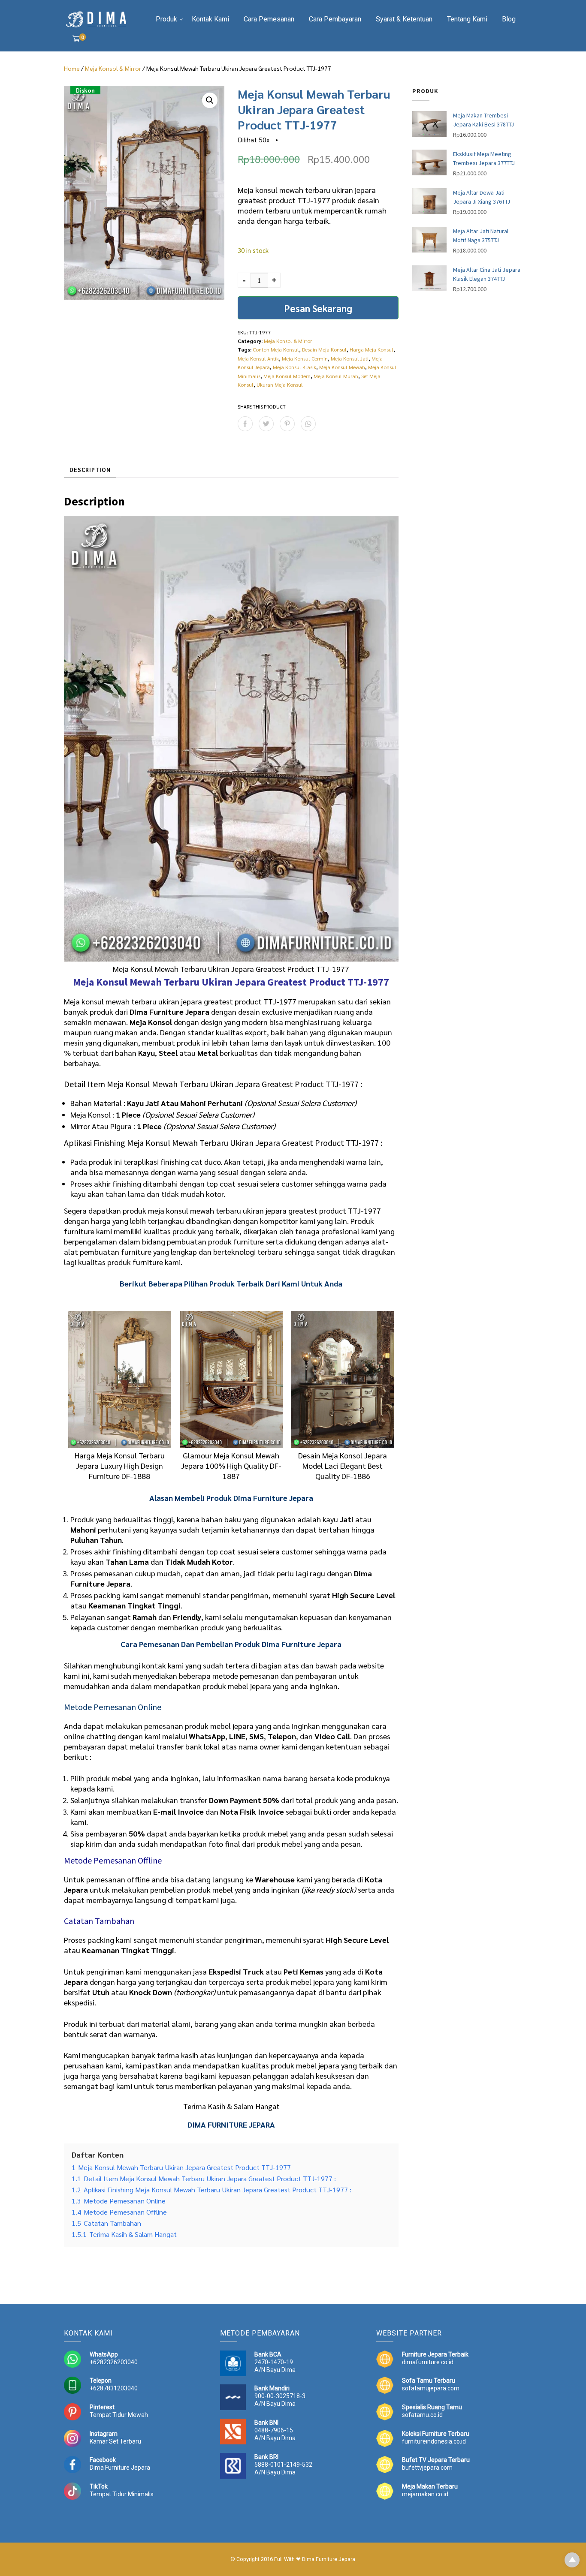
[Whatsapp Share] (308, 424)
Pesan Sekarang (318, 308)
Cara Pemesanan (269, 19)
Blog (509, 19)
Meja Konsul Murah (336, 376)
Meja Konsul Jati (350, 358)
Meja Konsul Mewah (342, 367)
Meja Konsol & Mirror (113, 68)
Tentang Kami (467, 19)
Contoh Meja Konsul (276, 349)
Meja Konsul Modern (287, 376)
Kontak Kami (210, 19)
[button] (210, 100)
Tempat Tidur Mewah (119, 2415)
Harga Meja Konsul (372, 349)
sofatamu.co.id (422, 2415)
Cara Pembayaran (335, 19)
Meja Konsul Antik (258, 358)
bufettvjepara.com (427, 2468)
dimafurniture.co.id (428, 2362)
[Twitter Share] (266, 424)
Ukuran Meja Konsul (280, 385)
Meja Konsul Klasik (295, 367)
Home (72, 68)
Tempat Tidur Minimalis (122, 2494)
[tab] (90, 470)
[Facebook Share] (245, 424)
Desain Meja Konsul (324, 349)
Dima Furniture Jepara (120, 2468)
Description (90, 470)
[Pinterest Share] (287, 424)
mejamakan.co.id (425, 2494)
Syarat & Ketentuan (404, 19)
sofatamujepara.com (431, 2388)
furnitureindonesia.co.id (434, 2441)
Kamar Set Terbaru (115, 2441)
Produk (166, 19)
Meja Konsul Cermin (305, 358)
